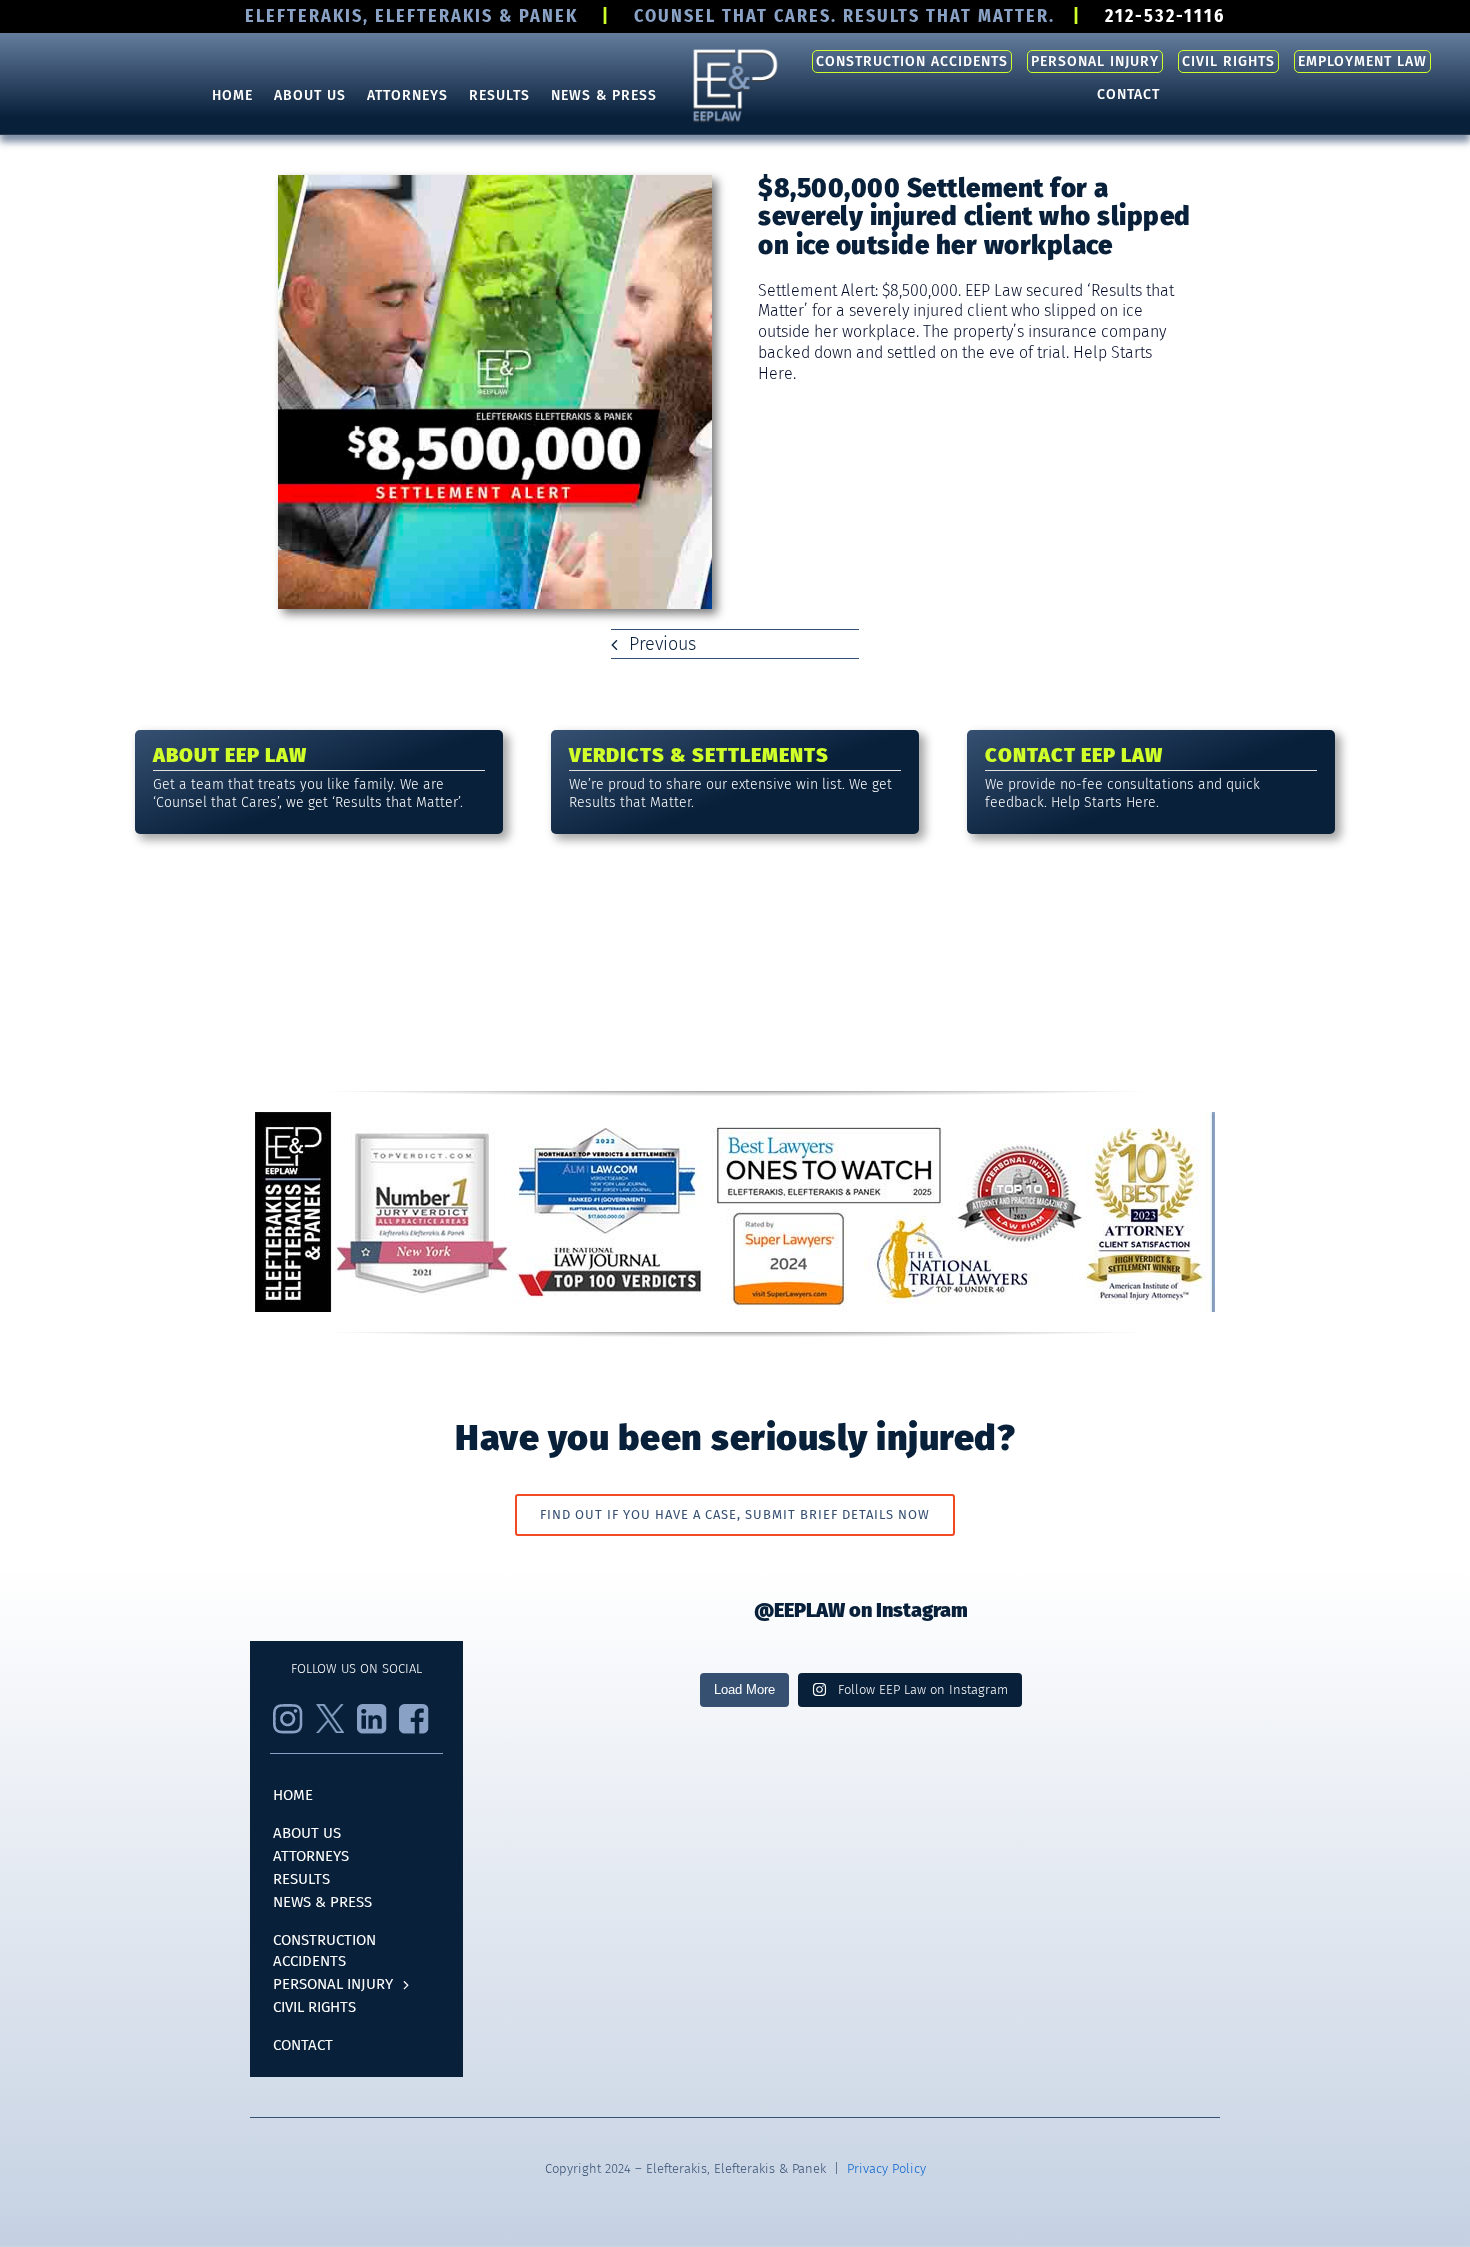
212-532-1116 (1165, 16)
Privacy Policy (886, 2168)
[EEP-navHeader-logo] (735, 52)
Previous (662, 644)
